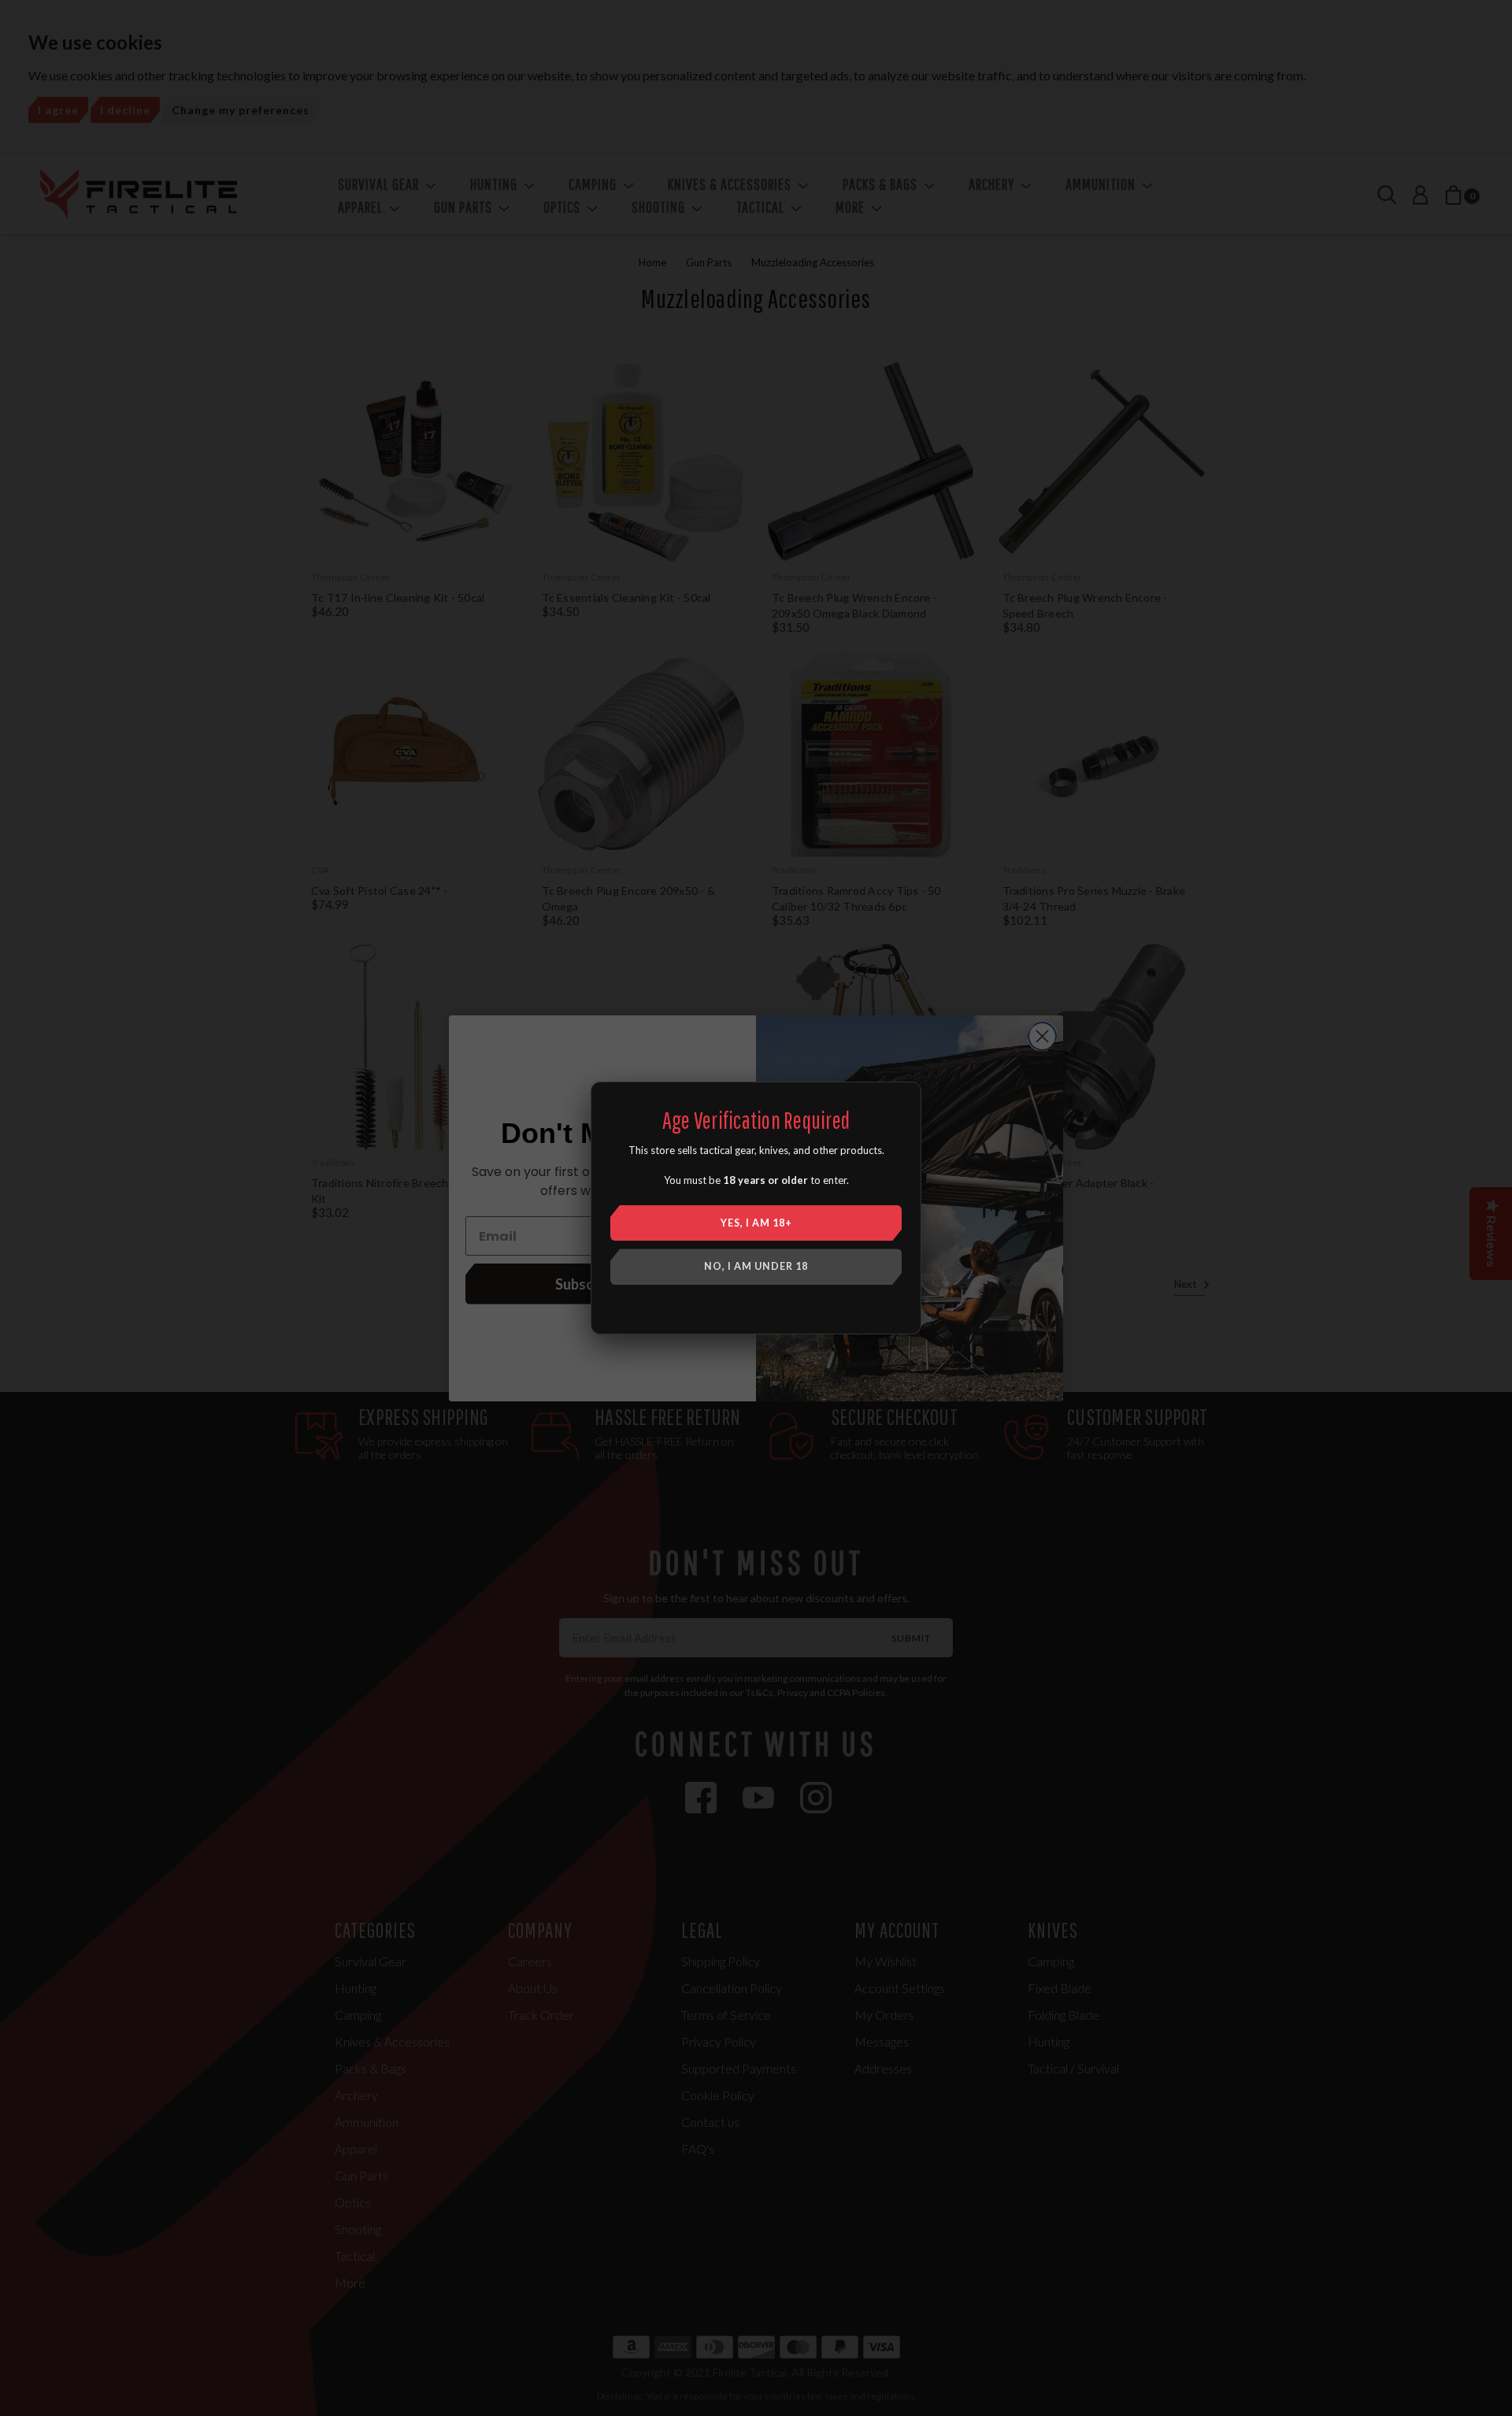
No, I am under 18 (756, 1266)
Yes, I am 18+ (756, 1223)
